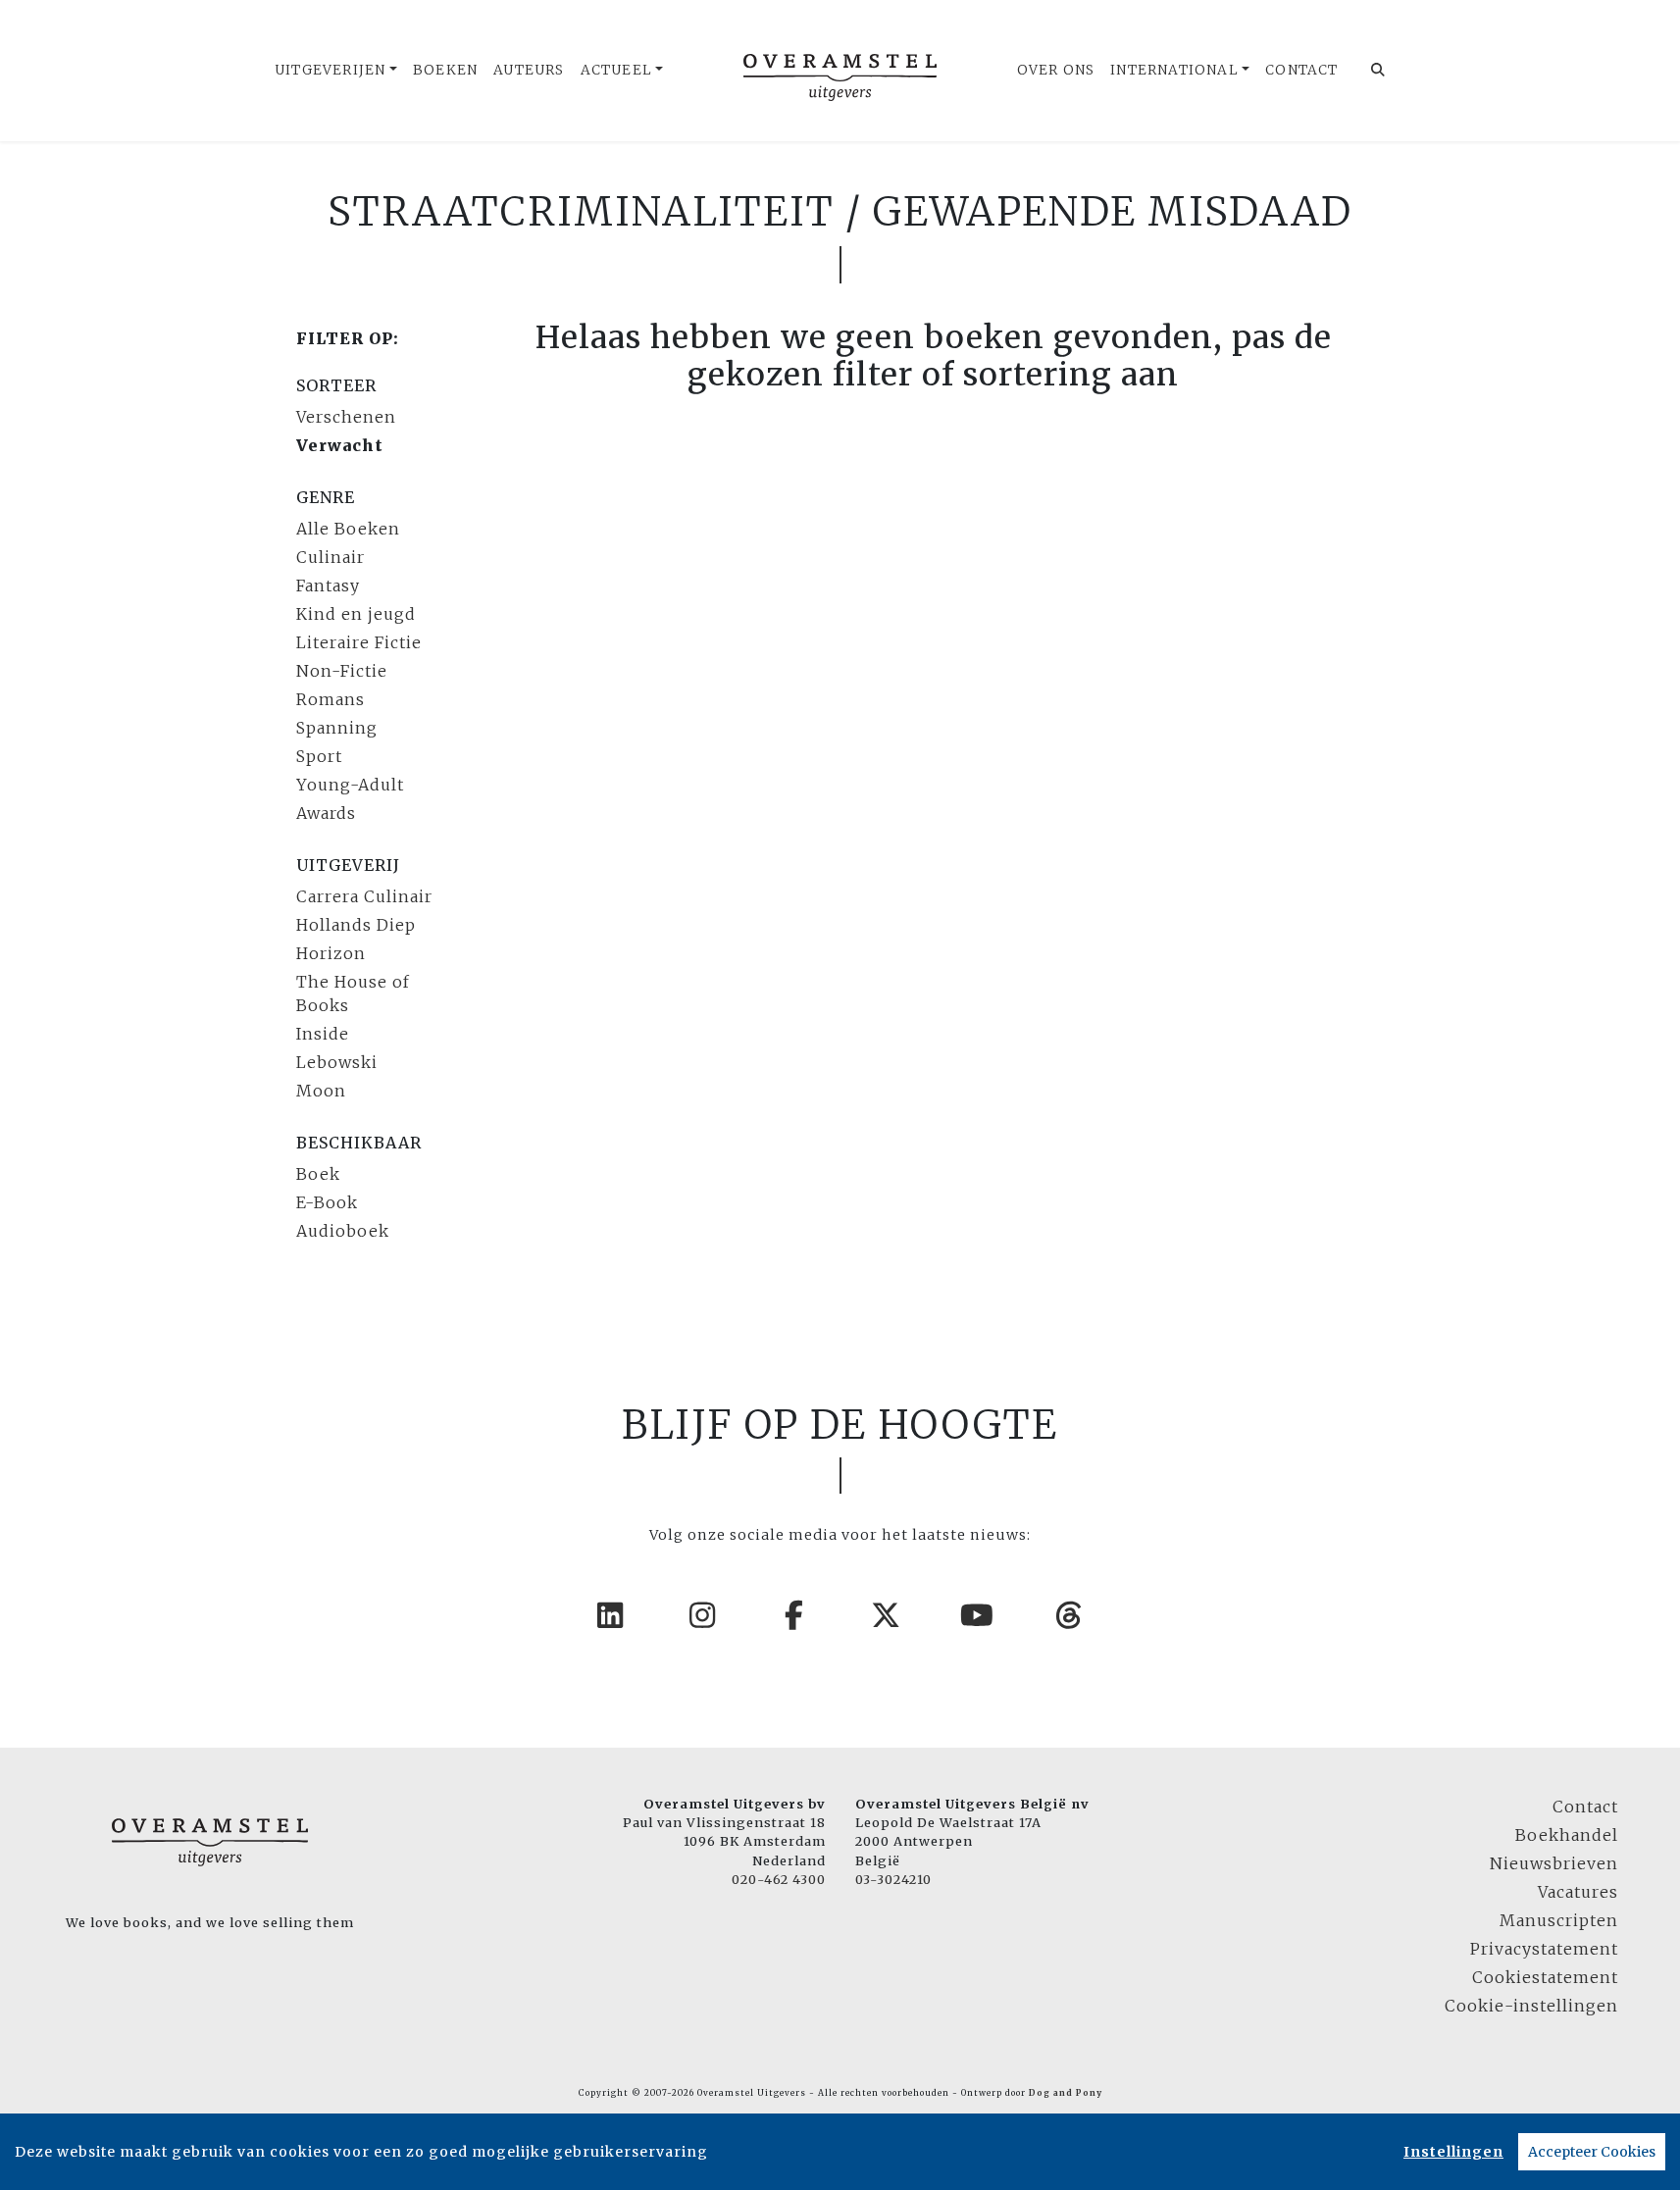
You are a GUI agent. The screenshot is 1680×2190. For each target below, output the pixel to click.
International (1174, 70)
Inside (323, 1034)
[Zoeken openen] (1378, 71)
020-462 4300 (779, 1879)
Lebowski (337, 1062)
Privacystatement (1544, 1949)
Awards (326, 813)
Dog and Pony (1066, 2093)
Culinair (331, 557)
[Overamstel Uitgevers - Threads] (1070, 1615)
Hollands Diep (356, 925)
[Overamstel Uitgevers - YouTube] (978, 1615)
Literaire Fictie (359, 642)
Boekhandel (1567, 1835)
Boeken (445, 70)
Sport (319, 756)
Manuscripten (1559, 1920)
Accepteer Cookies (1592, 2152)
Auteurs (529, 70)
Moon (321, 1091)
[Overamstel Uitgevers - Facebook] (794, 1615)
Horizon (331, 953)
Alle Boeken (348, 529)
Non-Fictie (342, 671)
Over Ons (1056, 70)
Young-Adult (350, 785)
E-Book (327, 1202)
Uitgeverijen (330, 70)
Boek (318, 1174)
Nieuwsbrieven (1554, 1863)
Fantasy (328, 586)
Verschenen (346, 417)
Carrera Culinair (364, 896)
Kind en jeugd (356, 614)
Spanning (337, 728)
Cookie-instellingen (1531, 2006)
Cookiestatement (1545, 1977)
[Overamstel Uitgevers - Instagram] (703, 1615)
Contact (1301, 70)
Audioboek (343, 1231)
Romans (331, 699)
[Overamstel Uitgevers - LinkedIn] (611, 1615)
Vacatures (1578, 1892)
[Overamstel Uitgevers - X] (887, 1615)
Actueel (616, 70)
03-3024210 (893, 1879)
